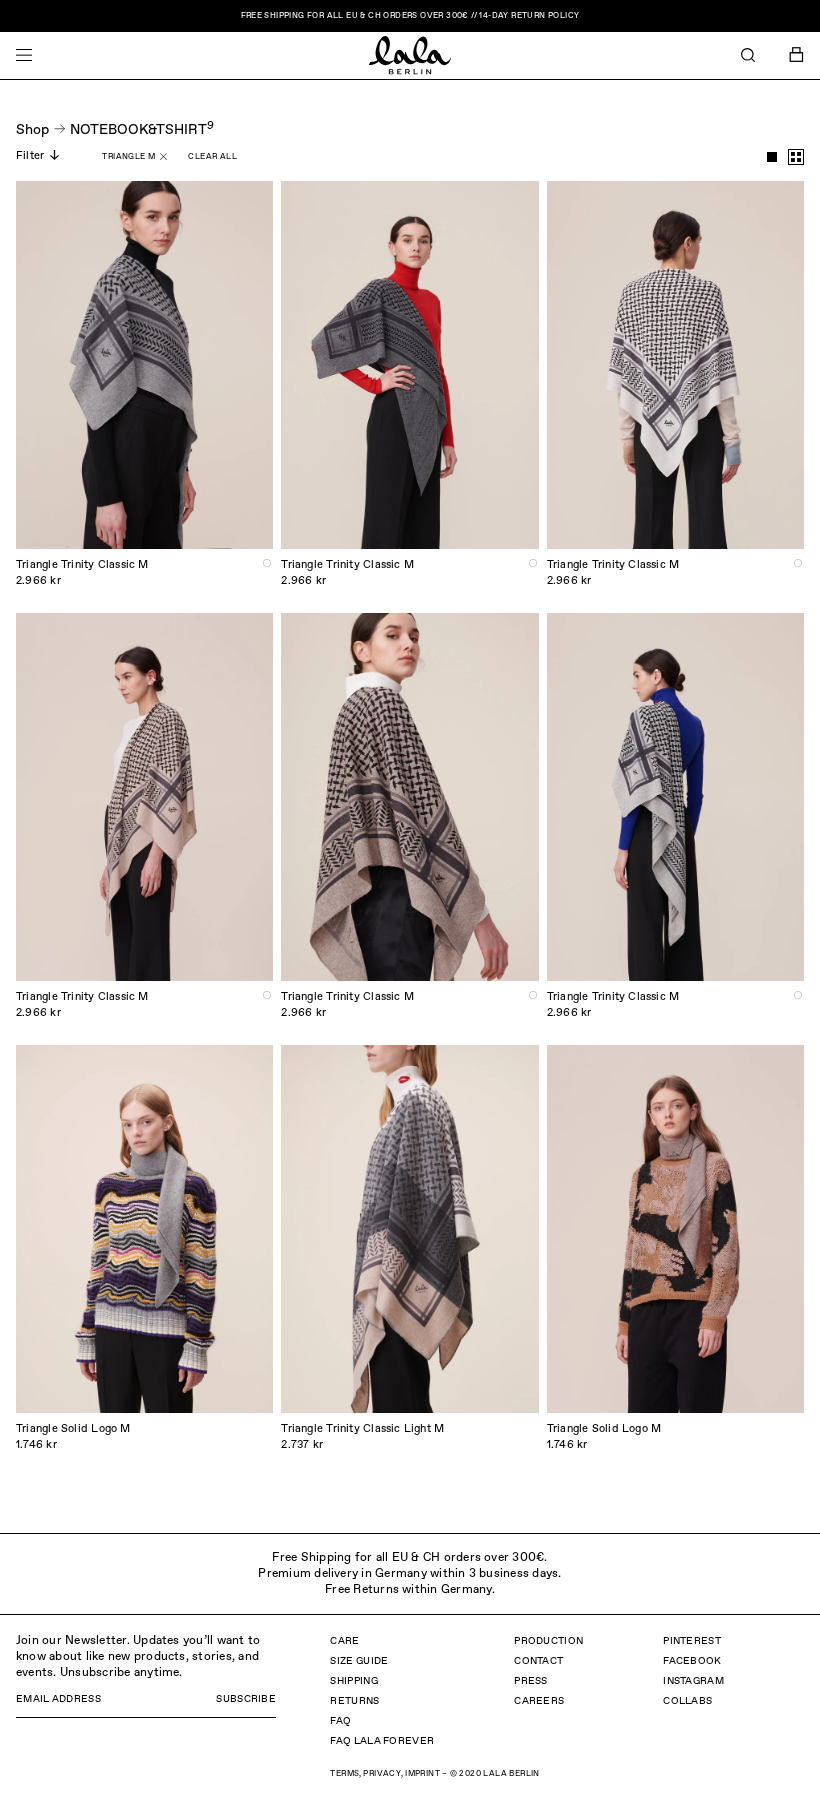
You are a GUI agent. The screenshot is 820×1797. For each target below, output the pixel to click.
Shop (32, 130)
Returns (354, 1701)
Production (548, 1641)
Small (796, 157)
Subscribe (246, 1699)
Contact (538, 1661)
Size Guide (359, 1661)
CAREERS (539, 1701)
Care (344, 1641)
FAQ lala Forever (382, 1741)
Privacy (382, 1774)
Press (531, 1681)
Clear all (212, 157)
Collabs (687, 1701)
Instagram (693, 1681)
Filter (30, 155)
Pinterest (692, 1641)
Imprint (422, 1774)
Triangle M (128, 157)
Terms (344, 1774)
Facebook (692, 1661)
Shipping (353, 1681)
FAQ (340, 1721)
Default (772, 157)
